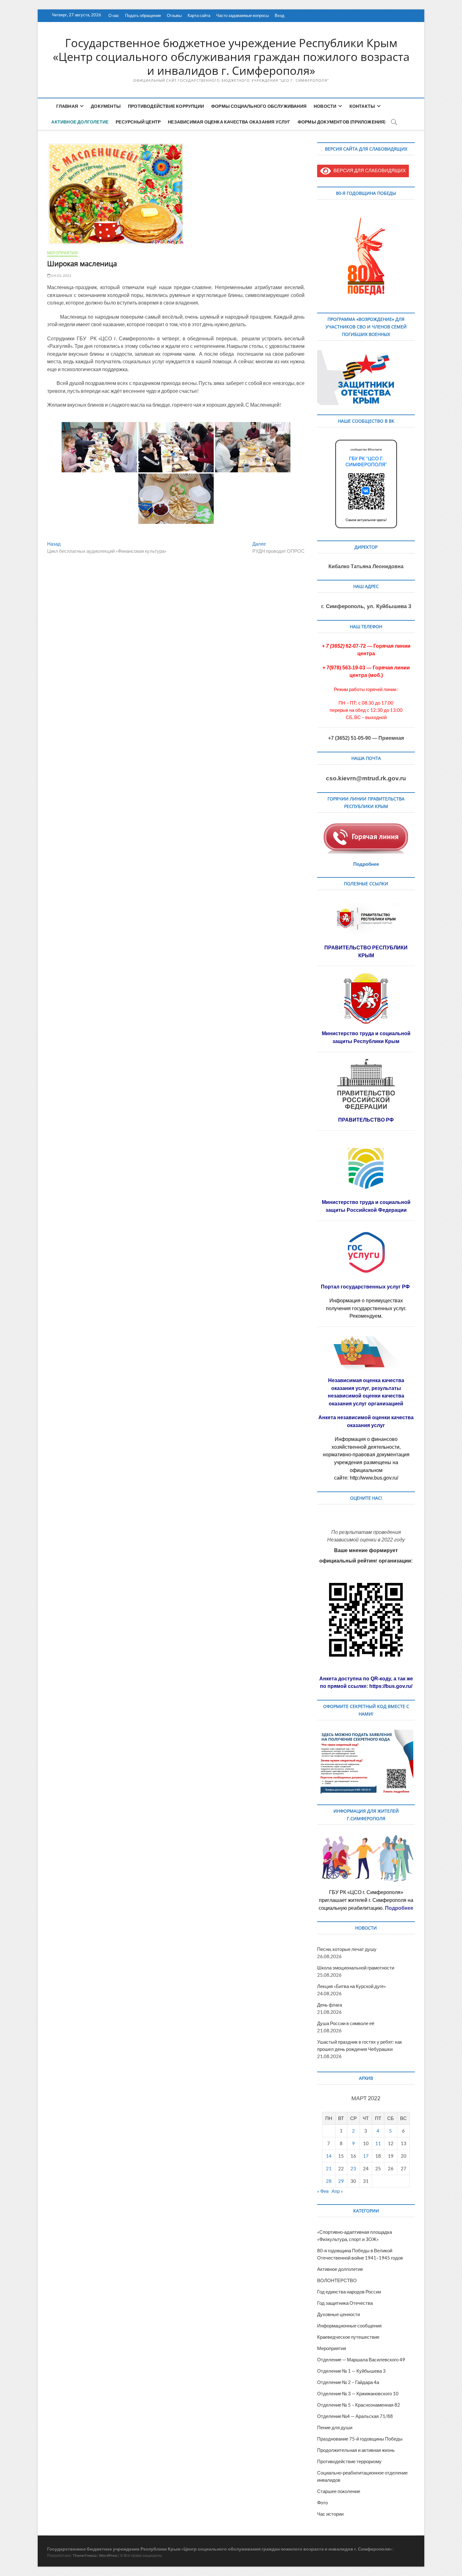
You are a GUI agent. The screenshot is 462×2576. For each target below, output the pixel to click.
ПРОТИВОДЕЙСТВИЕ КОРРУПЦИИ (166, 106)
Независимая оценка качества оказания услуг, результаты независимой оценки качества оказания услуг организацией (366, 1392)
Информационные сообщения (349, 2326)
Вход (280, 15)
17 (366, 2156)
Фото (322, 2502)
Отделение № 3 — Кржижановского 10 (358, 2393)
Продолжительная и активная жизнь (356, 2450)
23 (353, 2168)
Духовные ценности (338, 2314)
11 (378, 2143)
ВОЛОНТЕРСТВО (337, 2280)
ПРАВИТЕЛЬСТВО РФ (366, 1120)
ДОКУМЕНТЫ (106, 106)
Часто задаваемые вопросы (242, 15)
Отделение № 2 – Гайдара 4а (348, 2382)
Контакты (362, 106)
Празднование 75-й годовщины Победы (360, 2439)
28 (329, 2181)
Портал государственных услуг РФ (366, 1287)
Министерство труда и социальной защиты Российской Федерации (366, 1206)
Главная (67, 106)
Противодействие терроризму (349, 2461)
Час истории (330, 2514)
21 (329, 2168)
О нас (114, 15)
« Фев (323, 2191)
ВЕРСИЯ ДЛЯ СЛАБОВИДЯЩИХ (368, 170)
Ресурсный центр (138, 122)
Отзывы (174, 15)
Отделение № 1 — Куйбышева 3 (351, 2371)
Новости (325, 106)
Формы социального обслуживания (259, 106)
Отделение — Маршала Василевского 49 (361, 2359)
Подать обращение (143, 15)
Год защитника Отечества (345, 2303)
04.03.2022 (61, 275)
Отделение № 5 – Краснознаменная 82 (359, 2405)
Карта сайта (199, 15)
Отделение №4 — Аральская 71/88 (355, 2416)
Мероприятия (62, 253)
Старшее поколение (339, 2491)
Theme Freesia (85, 2555)
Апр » (337, 2191)
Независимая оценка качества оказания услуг (229, 122)
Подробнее (366, 864)
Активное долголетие (80, 122)
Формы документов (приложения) (342, 122)
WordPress (108, 2555)
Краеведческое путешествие (348, 2337)
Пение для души (335, 2427)
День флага (330, 2005)
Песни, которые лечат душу (347, 1949)
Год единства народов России (349, 2292)
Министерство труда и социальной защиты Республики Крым (366, 1037)
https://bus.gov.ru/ (391, 1686)
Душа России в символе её (346, 2023)
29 (341, 2181)
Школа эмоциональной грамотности (356, 1968)
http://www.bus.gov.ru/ (374, 1478)
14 (329, 2156)
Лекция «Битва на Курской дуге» (352, 1986)
